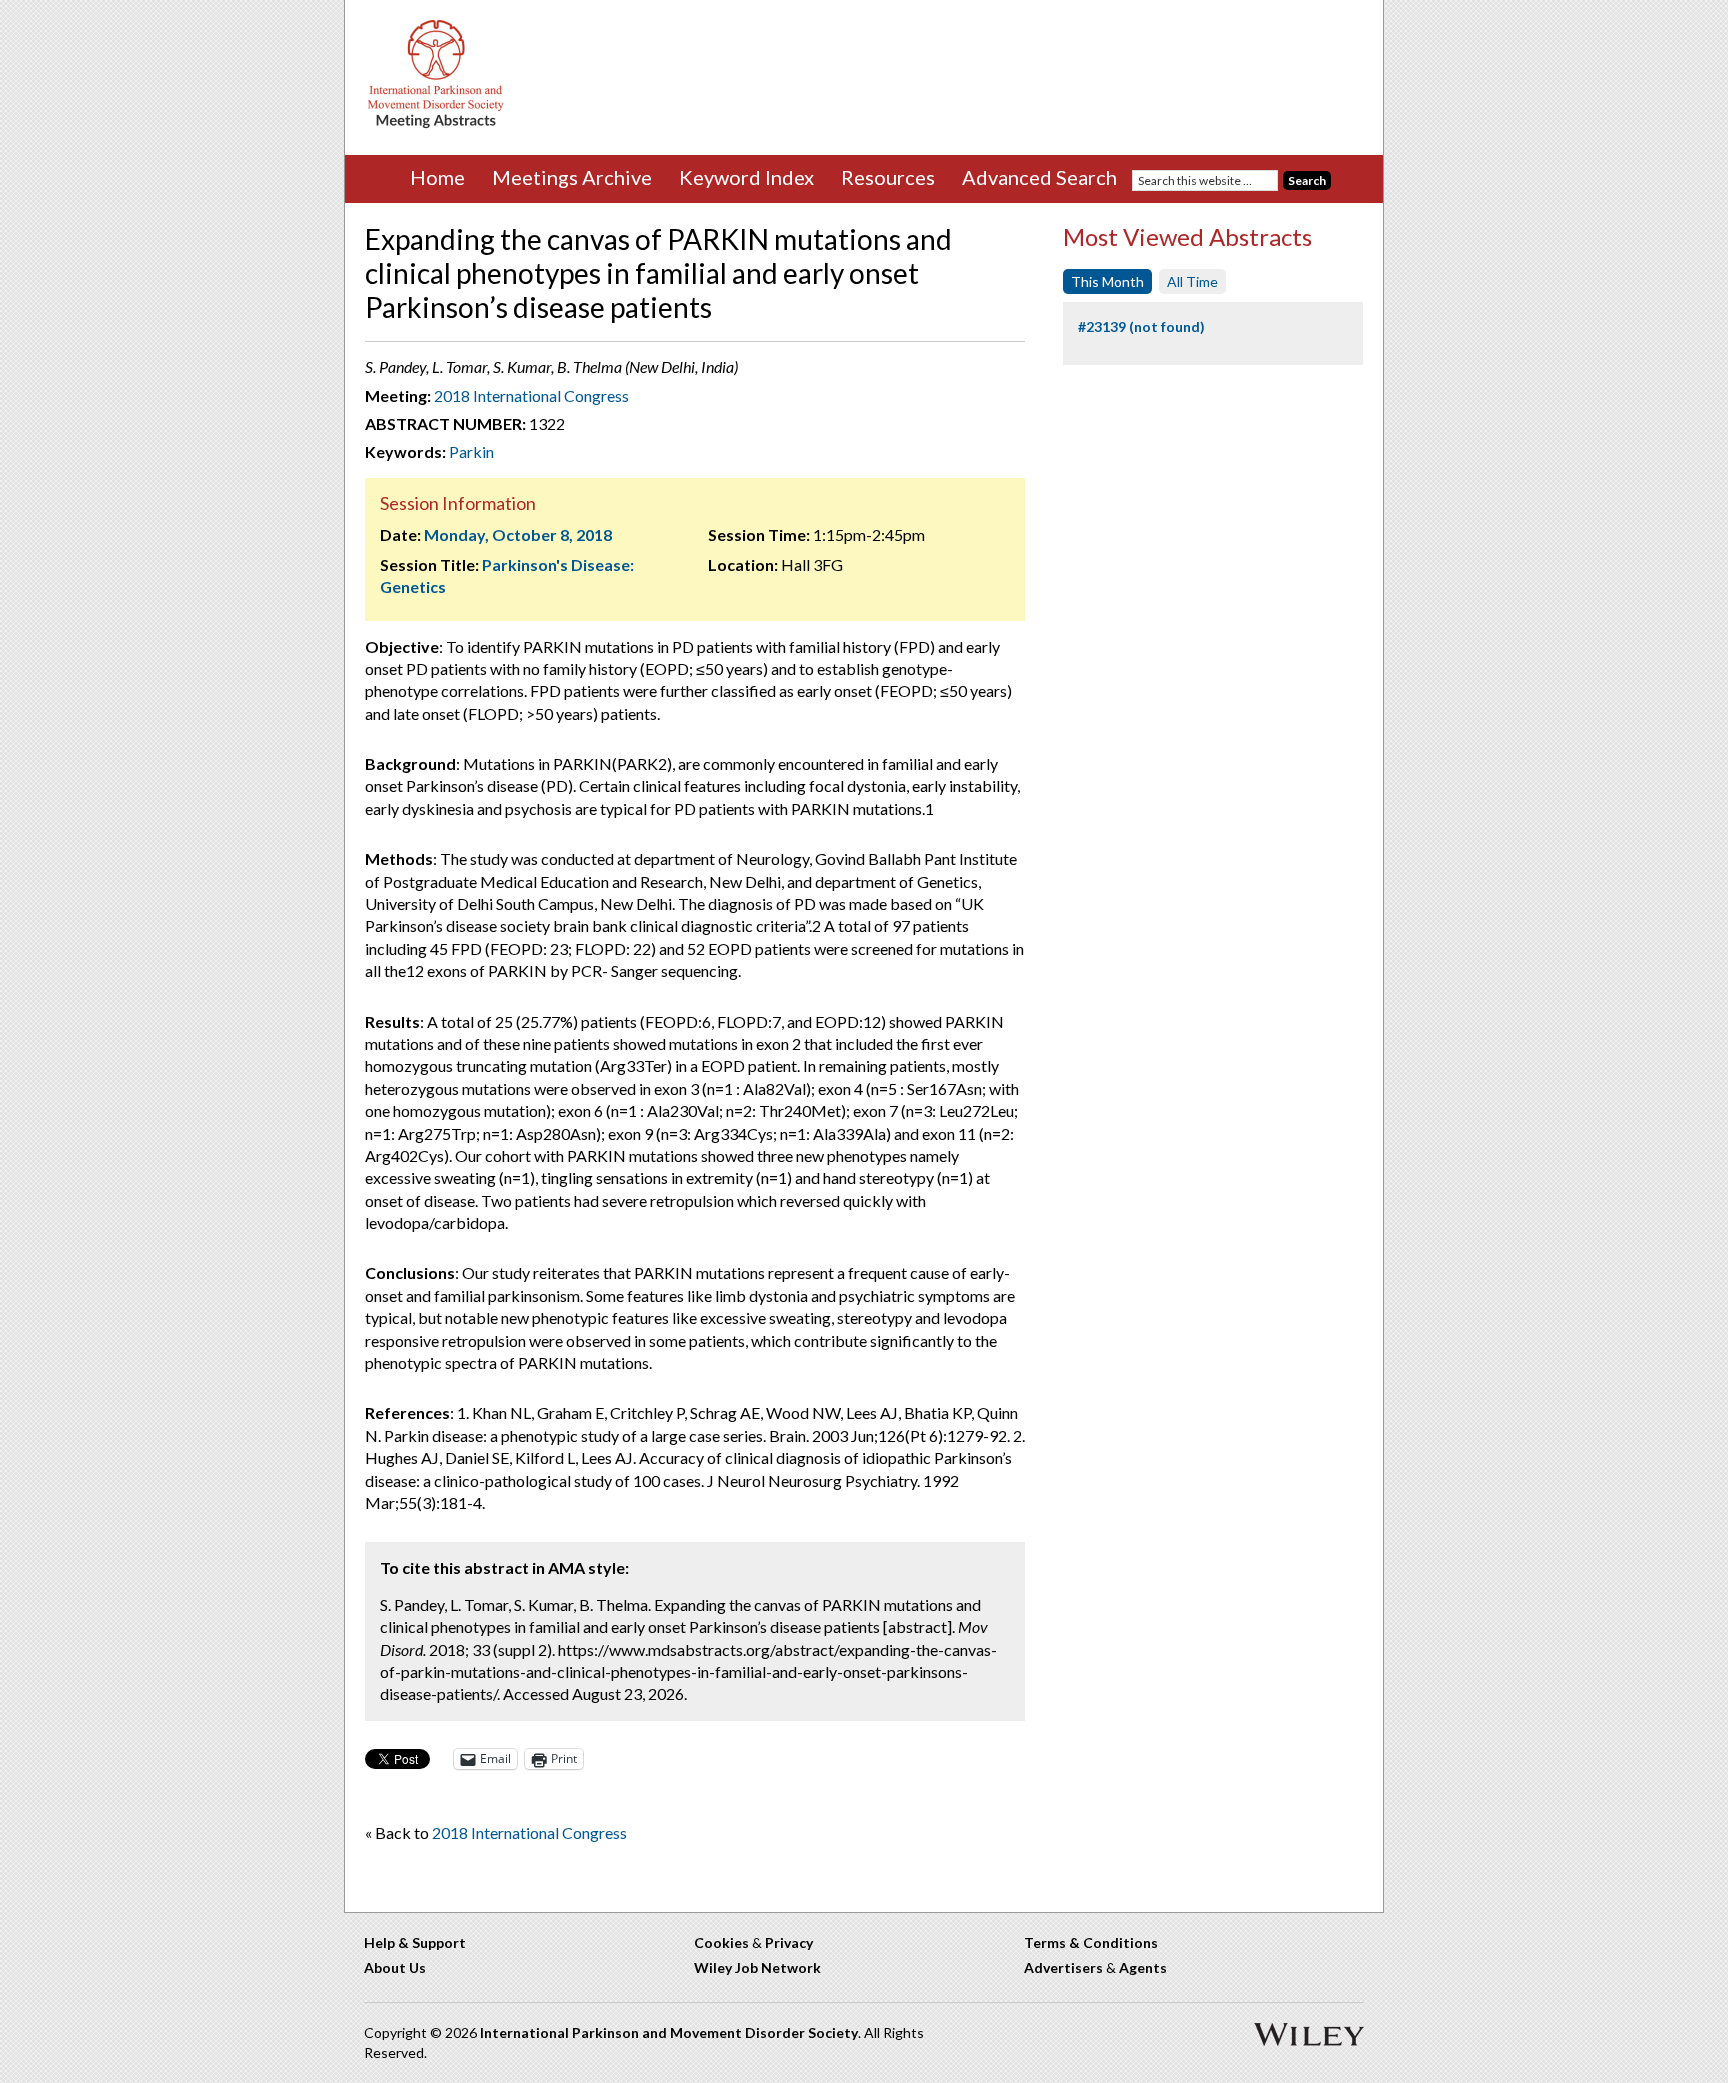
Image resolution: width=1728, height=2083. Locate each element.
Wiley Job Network (757, 1967)
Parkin (471, 451)
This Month (1107, 281)
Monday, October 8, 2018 (518, 534)
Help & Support (415, 1942)
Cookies (721, 1942)
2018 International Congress (531, 395)
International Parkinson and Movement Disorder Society (669, 2032)
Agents (1143, 1967)
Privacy (789, 1942)
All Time (1192, 281)
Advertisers (1063, 1967)
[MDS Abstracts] (436, 123)
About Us (395, 1967)
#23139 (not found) (1141, 326)
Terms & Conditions (1091, 1942)
